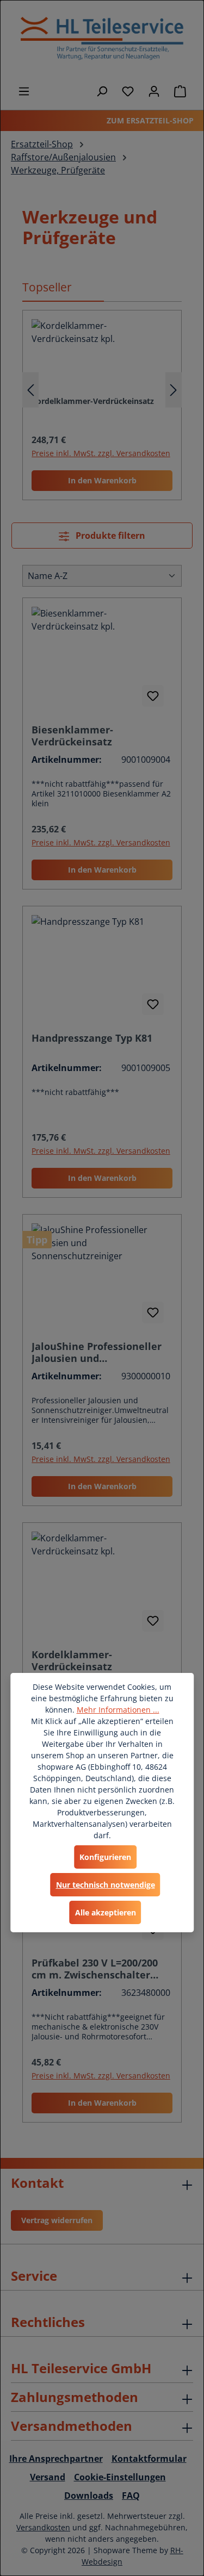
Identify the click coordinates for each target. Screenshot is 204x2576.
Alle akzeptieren (106, 1912)
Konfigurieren (105, 1857)
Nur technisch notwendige (106, 1885)
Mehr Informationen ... (118, 1710)
